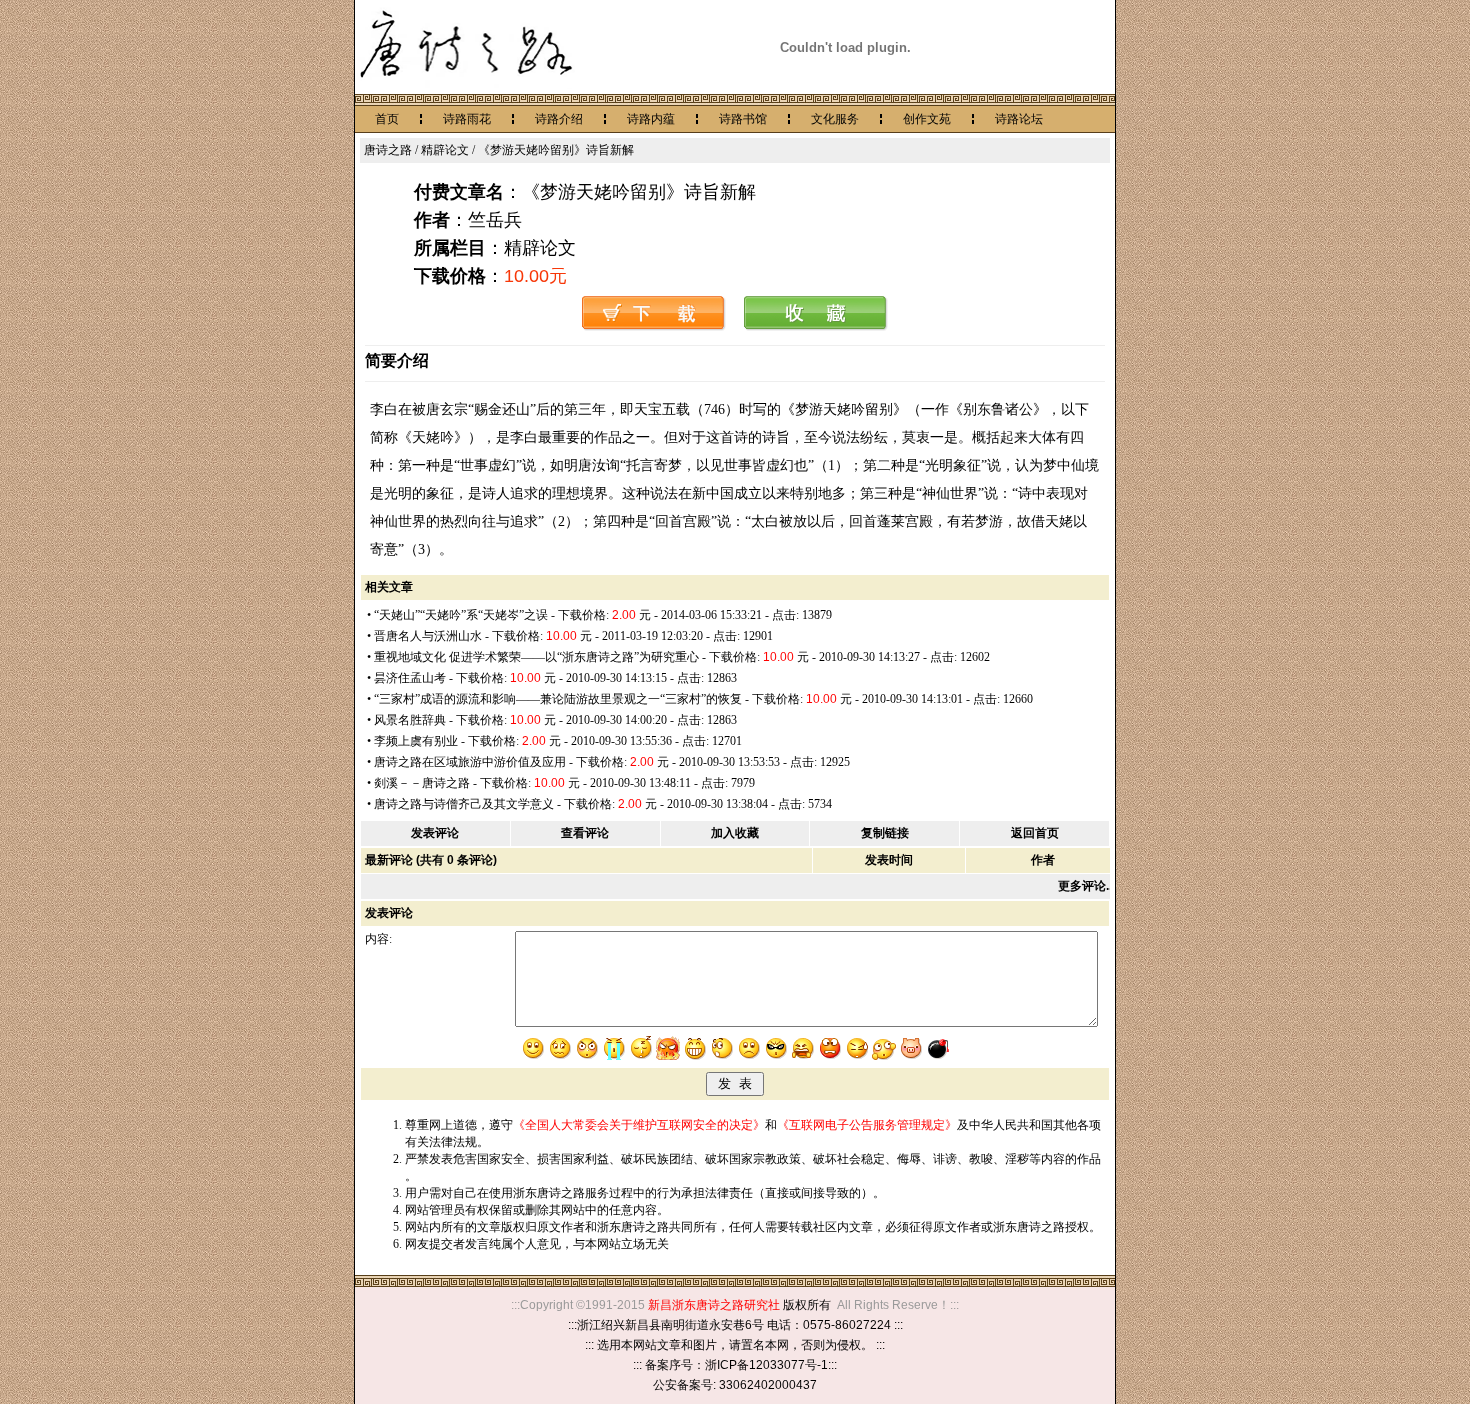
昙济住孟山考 (410, 678)
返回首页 (1035, 833)
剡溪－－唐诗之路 (422, 783)
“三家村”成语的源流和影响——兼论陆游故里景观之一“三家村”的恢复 (558, 699)
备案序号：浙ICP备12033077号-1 (736, 1365)
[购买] (654, 327)
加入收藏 (735, 833)
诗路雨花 (467, 119)
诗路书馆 (743, 119)
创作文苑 (927, 119)
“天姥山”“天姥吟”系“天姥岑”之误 (461, 615)
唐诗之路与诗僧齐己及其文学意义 (464, 804)
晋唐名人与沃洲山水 (428, 636)
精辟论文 (445, 150)
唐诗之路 (388, 150)
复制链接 (885, 833)
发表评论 (435, 833)
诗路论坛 (1019, 119)
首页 (387, 119)
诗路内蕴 (651, 119)
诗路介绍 (559, 119)
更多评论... (1086, 886)
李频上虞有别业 (416, 741)
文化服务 (835, 119)
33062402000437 (768, 1385)
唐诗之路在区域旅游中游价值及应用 (470, 762)
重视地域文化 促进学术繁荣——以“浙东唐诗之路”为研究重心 (536, 657)
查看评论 (585, 833)
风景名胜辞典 (410, 720)
